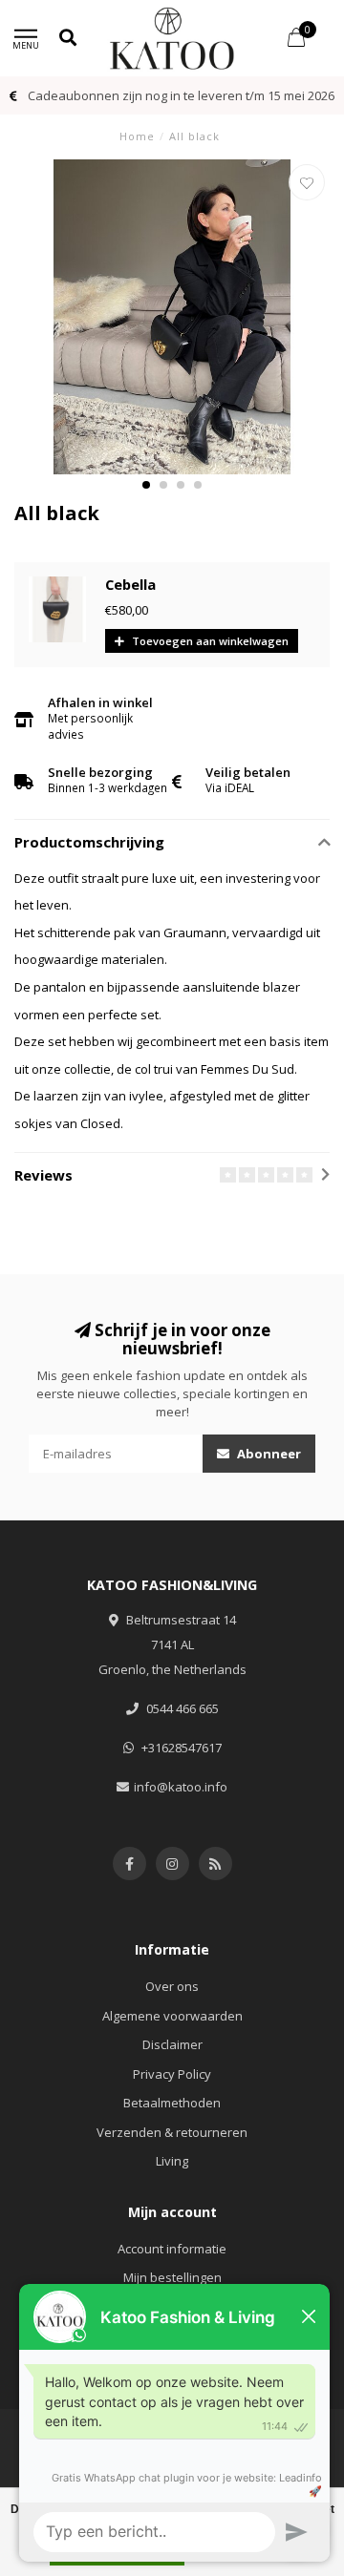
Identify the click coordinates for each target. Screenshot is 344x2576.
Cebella (130, 584)
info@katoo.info (181, 1787)
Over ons (172, 1986)
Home (137, 136)
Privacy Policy (172, 2074)
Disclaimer (172, 2044)
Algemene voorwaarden (172, 2016)
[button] (146, 485)
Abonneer (268, 1454)
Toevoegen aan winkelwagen (209, 641)
